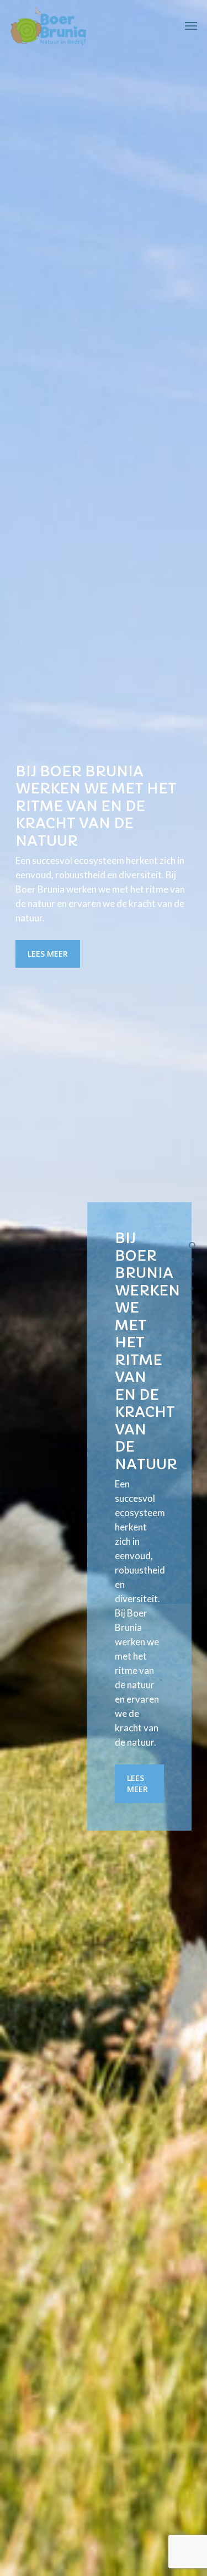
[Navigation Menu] (191, 26)
